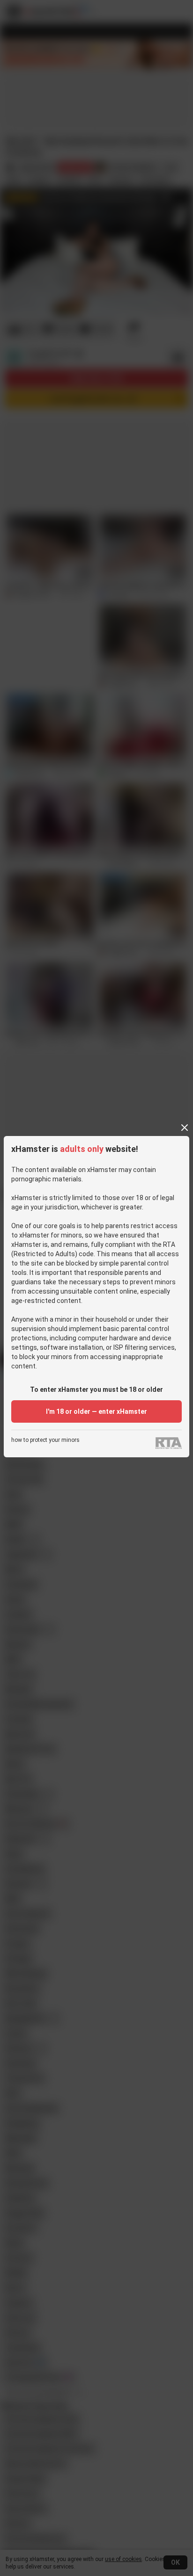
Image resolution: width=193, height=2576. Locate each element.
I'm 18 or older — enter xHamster (96, 1411)
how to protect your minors (45, 1440)
